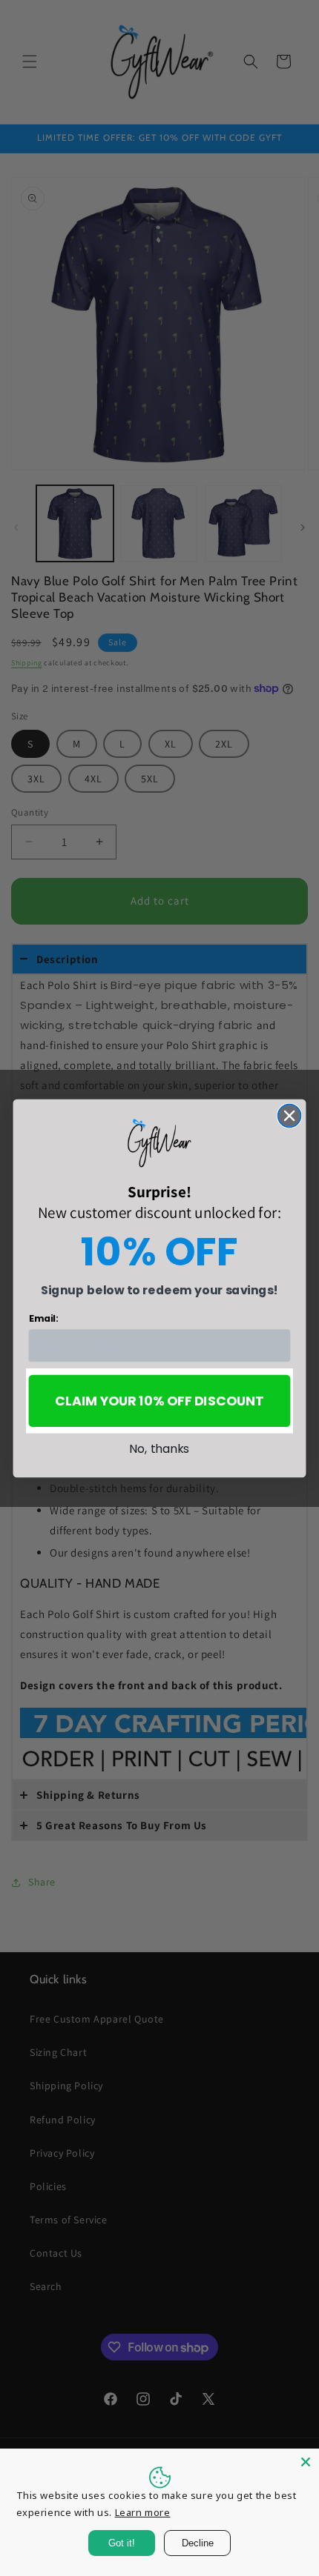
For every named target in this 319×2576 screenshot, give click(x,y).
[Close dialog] (290, 1115)
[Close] (306, 2462)
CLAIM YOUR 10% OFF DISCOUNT (159, 1401)
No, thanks (159, 1448)
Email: (43, 1318)
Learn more (143, 2512)
